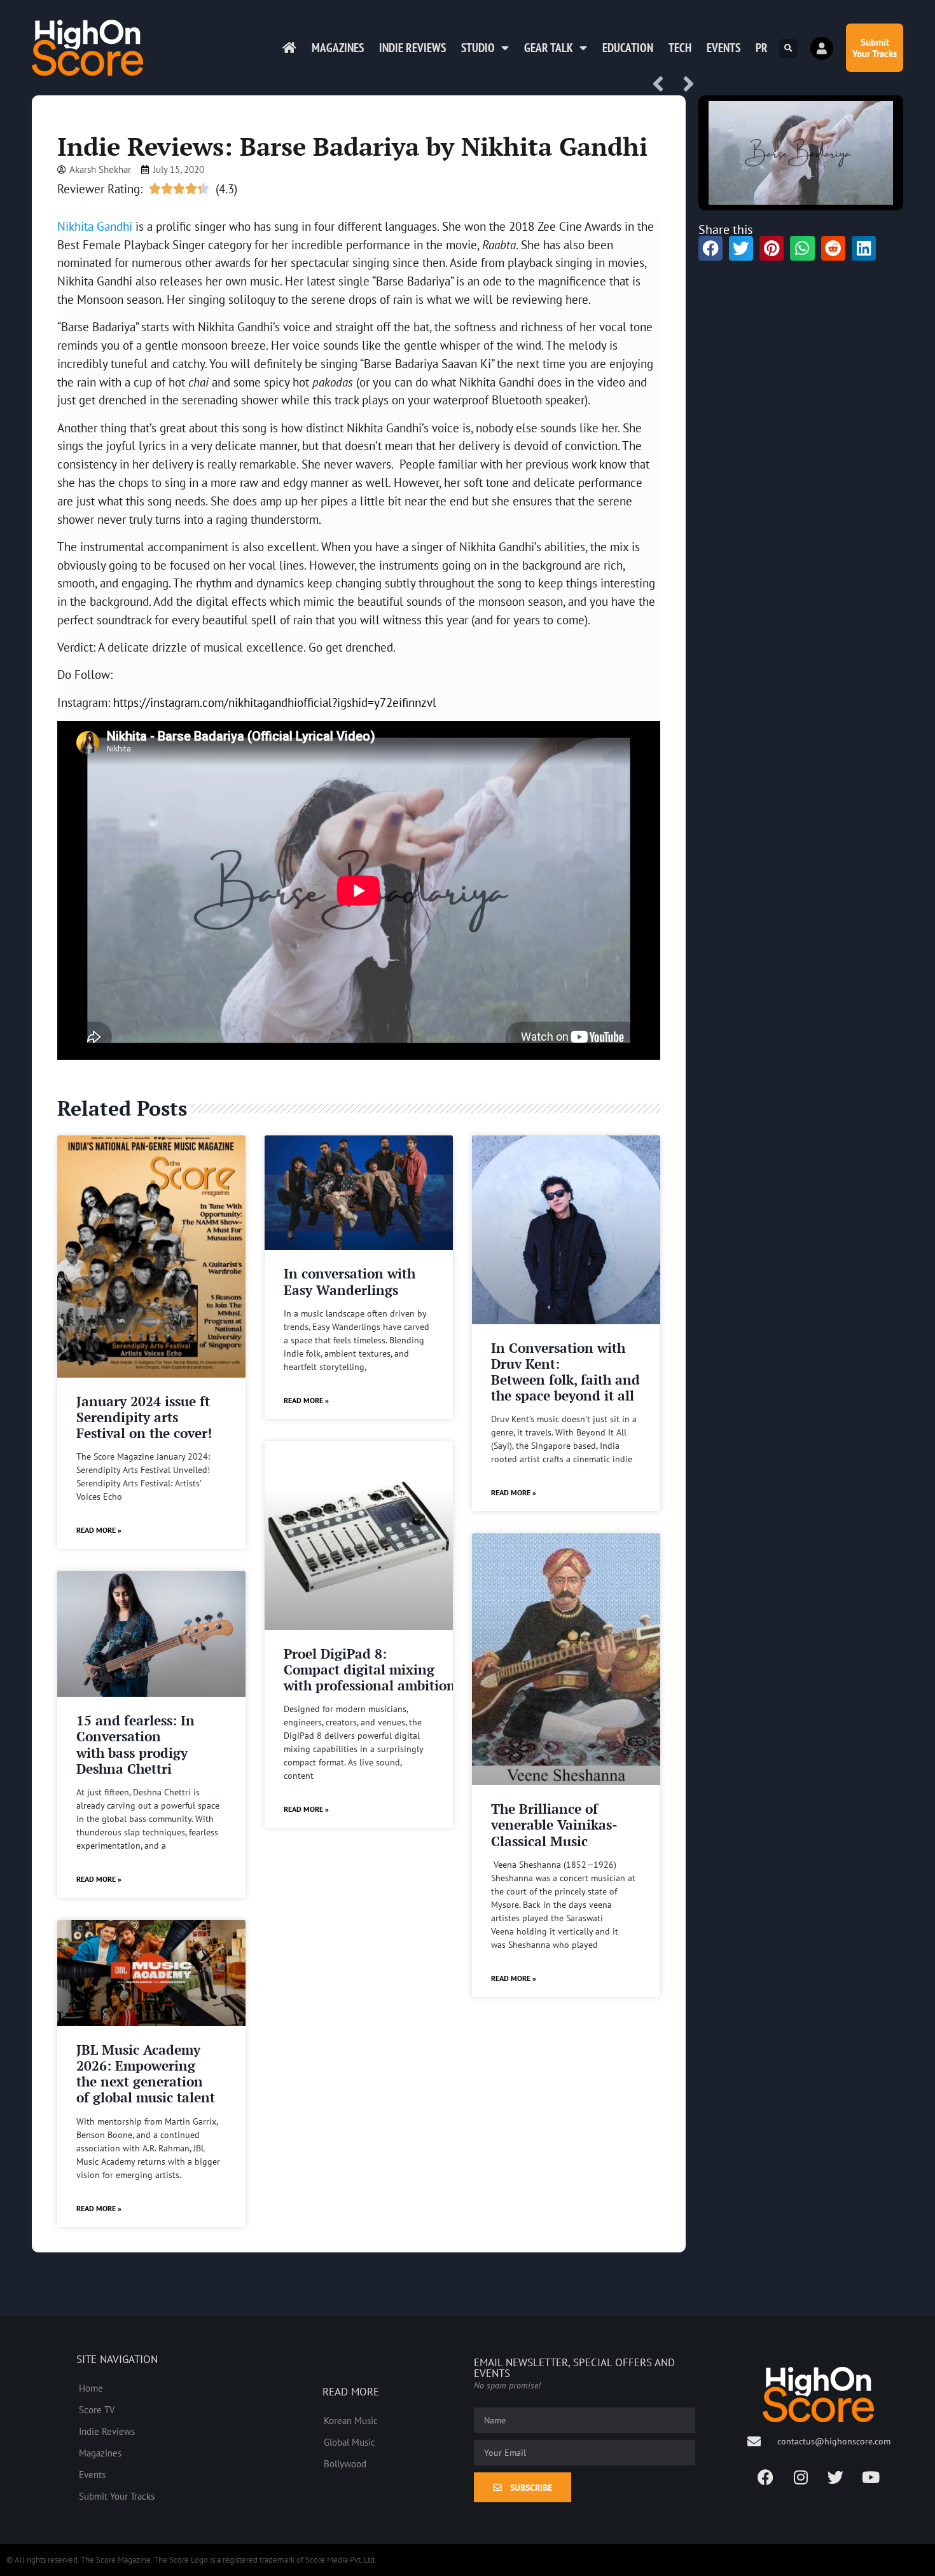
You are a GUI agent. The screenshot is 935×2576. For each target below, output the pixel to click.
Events (724, 48)
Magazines (338, 48)
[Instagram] (801, 2477)
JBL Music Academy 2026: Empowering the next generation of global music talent (146, 2074)
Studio (478, 48)
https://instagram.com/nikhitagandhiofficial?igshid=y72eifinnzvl (275, 702)
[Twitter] (836, 2477)
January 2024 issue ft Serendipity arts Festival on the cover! (144, 1417)
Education (628, 48)
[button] (788, 48)
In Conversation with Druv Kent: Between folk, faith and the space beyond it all (565, 1372)
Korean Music (351, 2420)
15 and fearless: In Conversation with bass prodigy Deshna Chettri (135, 1744)
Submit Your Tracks (117, 2496)
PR (762, 48)
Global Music (350, 2442)
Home (91, 2388)
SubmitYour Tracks (875, 48)
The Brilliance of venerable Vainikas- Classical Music (554, 1825)
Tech (680, 48)
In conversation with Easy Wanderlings (350, 1281)
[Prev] (663, 85)
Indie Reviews (412, 48)
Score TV (97, 2409)
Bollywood (345, 2463)
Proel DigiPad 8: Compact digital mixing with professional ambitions (372, 1669)
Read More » (99, 1530)
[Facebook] (766, 2477)
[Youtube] (871, 2477)
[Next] (684, 85)
